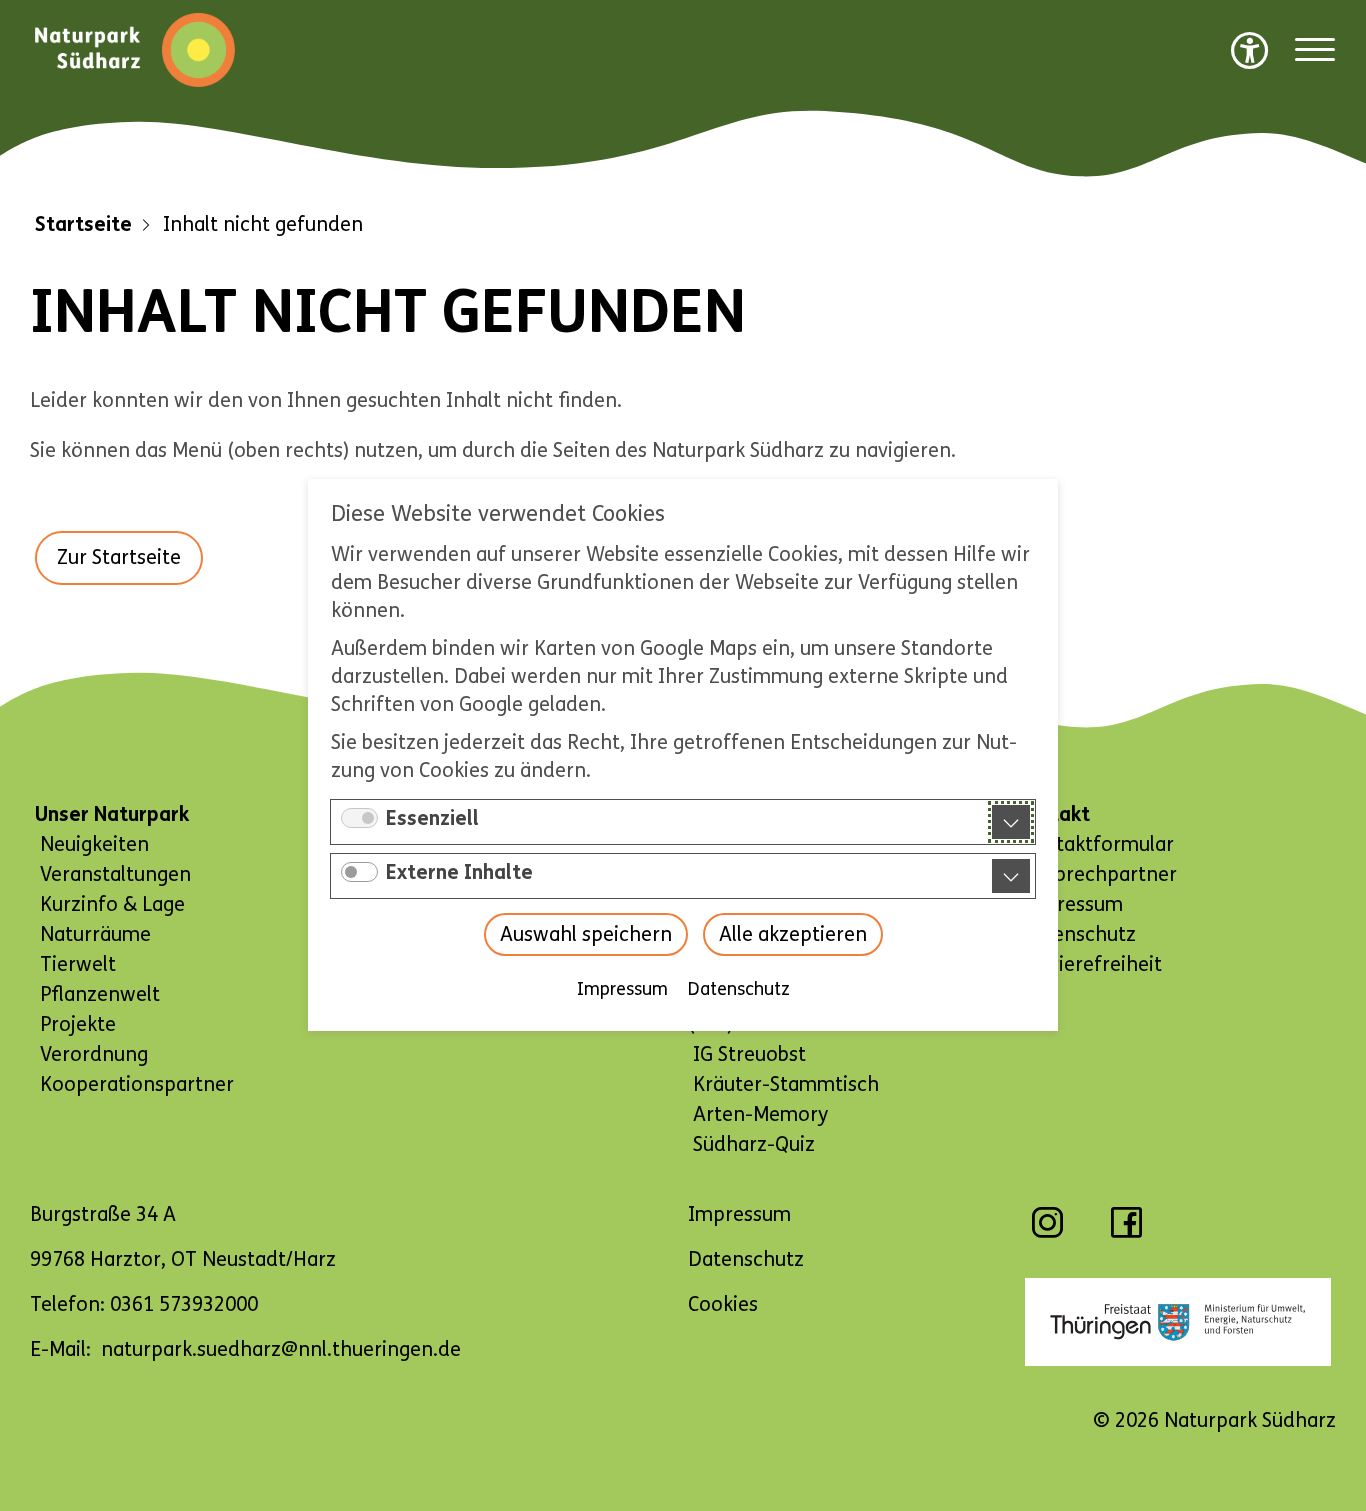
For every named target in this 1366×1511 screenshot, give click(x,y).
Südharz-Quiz (754, 1144)
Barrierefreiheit (1091, 964)
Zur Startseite (119, 557)
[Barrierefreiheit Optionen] (1250, 50)
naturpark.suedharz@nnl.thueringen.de (281, 1349)
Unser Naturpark (112, 814)
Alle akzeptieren (793, 935)
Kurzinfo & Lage (112, 904)
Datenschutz (739, 990)
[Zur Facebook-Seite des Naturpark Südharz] (1126, 1232)
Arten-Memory (760, 1114)
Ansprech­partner (1098, 874)
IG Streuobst (749, 1054)
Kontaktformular (1097, 844)
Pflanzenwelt (100, 994)
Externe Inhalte (459, 873)
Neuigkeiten (94, 844)
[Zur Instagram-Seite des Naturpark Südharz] (1047, 1232)
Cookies (723, 1304)
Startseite (83, 224)
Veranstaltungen (115, 874)
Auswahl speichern (586, 935)
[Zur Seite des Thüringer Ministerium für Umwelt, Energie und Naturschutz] (1178, 1322)
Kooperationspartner (137, 1084)
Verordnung (94, 1054)
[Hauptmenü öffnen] (1315, 50)
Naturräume (95, 934)
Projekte (78, 1024)
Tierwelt (78, 964)
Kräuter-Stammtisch (786, 1084)
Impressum (622, 990)
